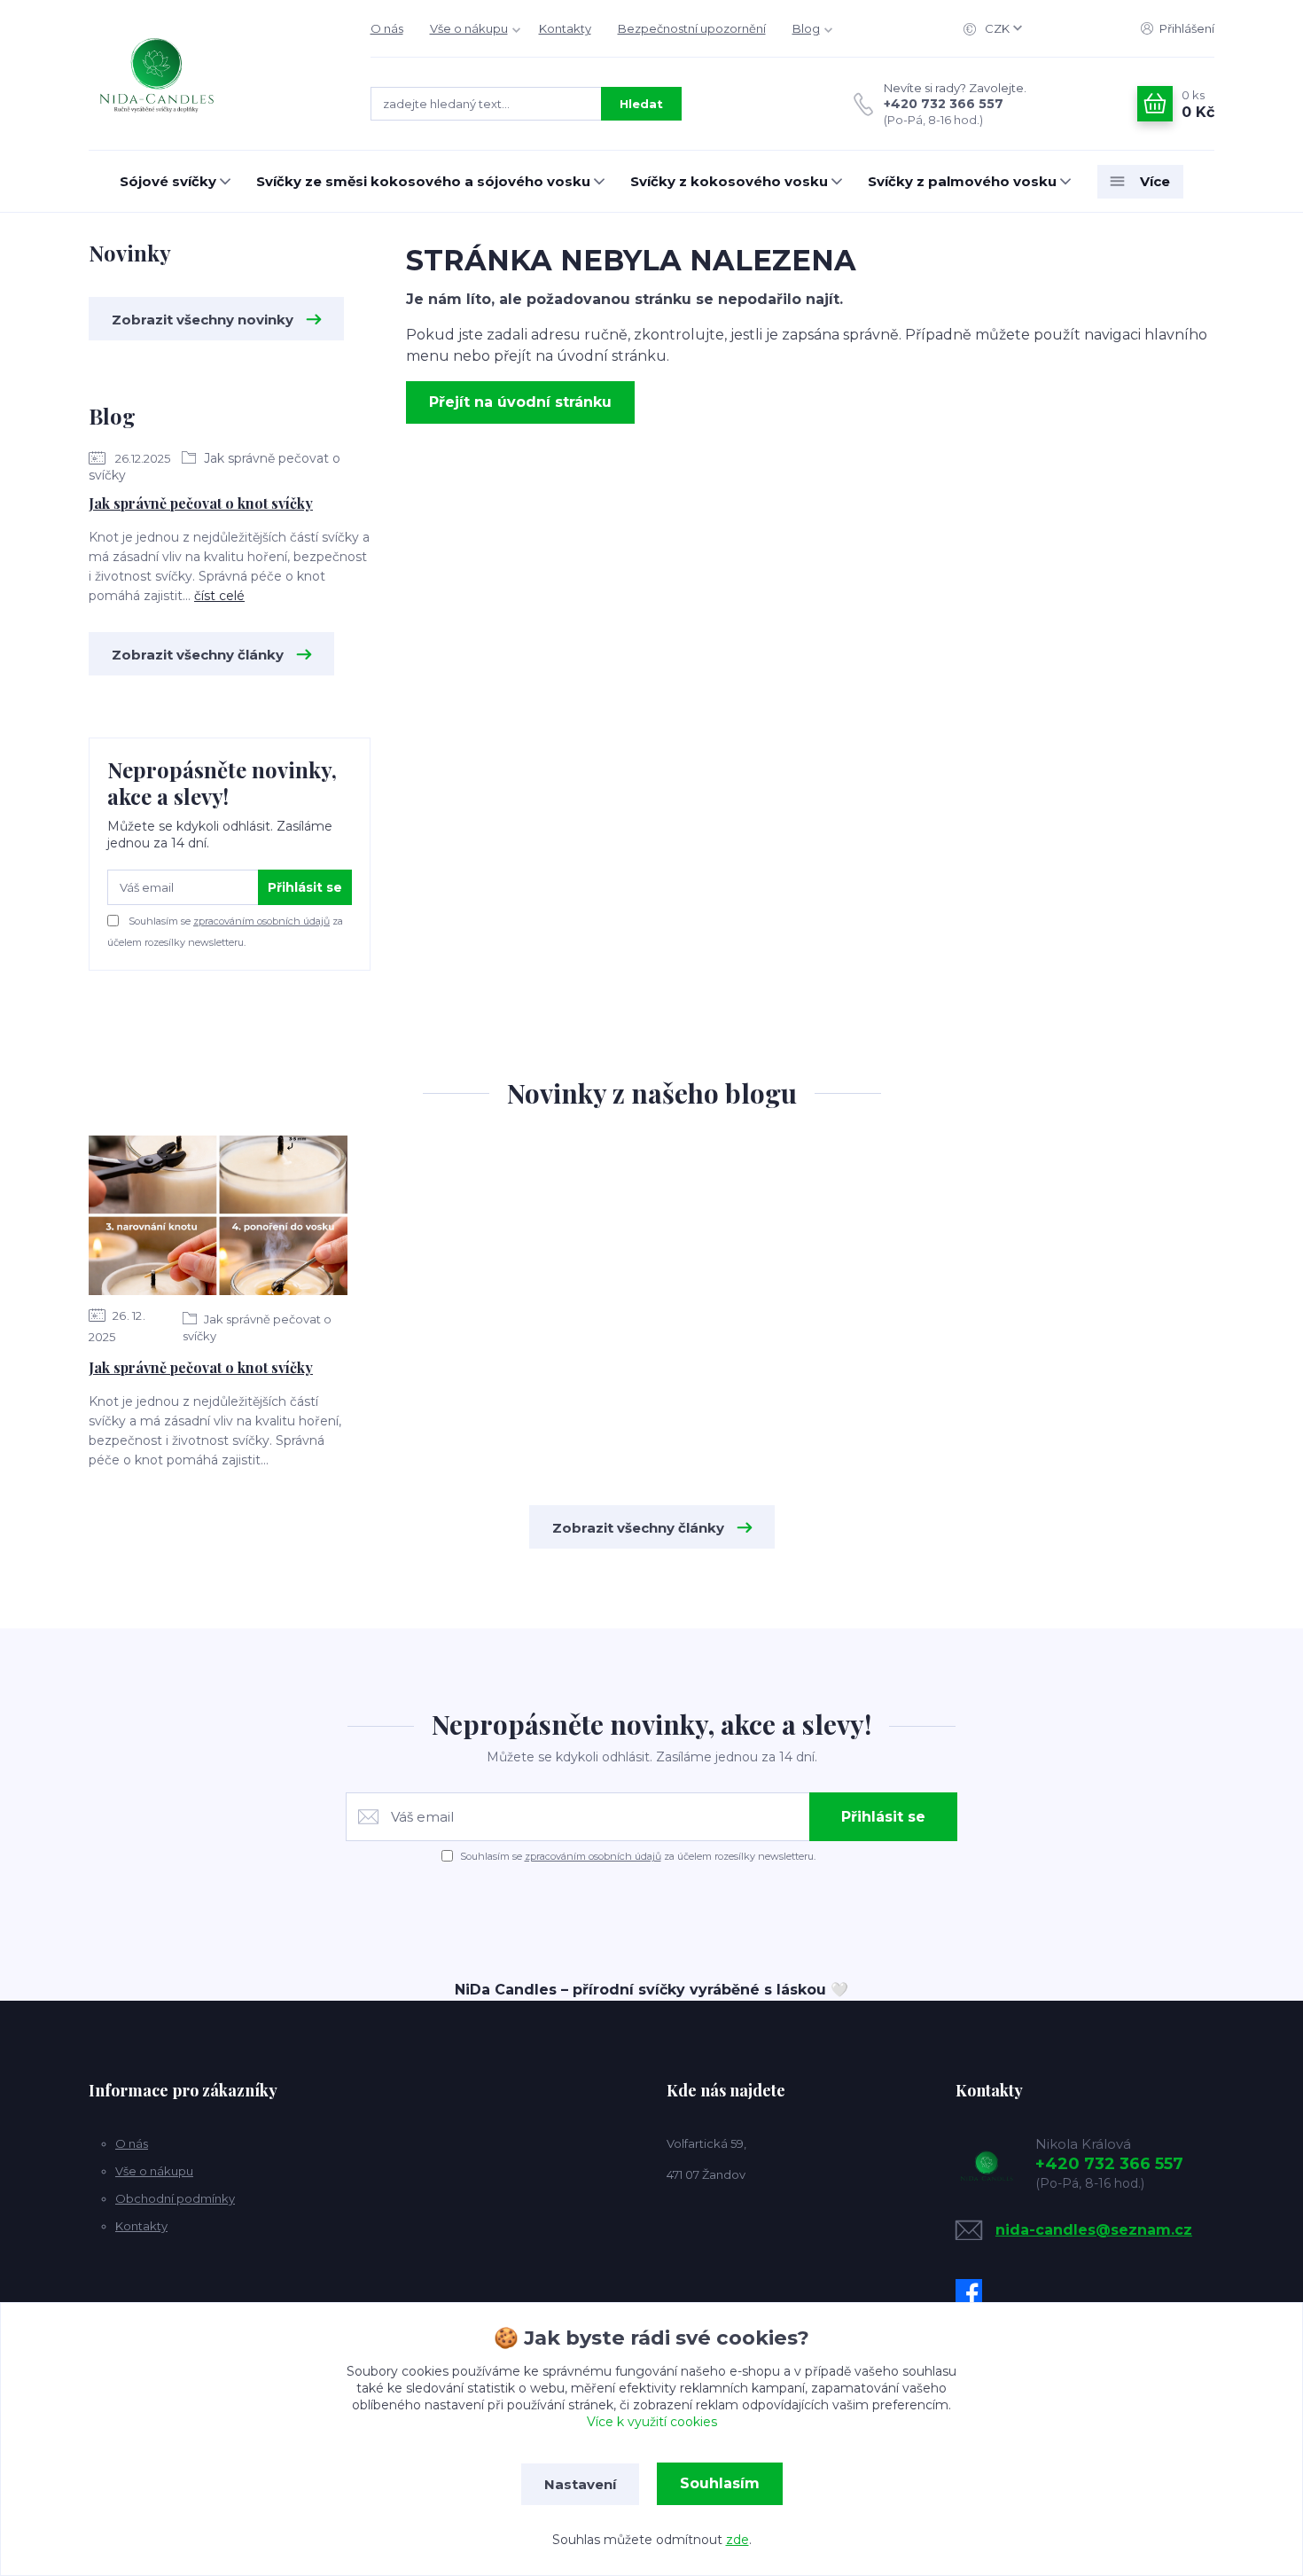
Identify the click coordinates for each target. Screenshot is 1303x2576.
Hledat (641, 104)
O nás (387, 28)
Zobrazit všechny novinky (203, 320)
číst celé (219, 596)
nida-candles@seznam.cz (1094, 2230)
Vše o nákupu (469, 28)
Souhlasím (720, 2483)
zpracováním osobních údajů (261, 921)
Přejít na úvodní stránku (520, 402)
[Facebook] (973, 2292)
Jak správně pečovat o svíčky (257, 1327)
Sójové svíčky (168, 181)
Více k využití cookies (652, 2422)
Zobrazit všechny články (198, 655)
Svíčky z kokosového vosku (729, 181)
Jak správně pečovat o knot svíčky (201, 503)
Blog (806, 28)
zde (737, 2540)
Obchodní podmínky (175, 2198)
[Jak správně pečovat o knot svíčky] (218, 1215)
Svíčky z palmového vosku (962, 181)
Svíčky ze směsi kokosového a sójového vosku (423, 181)
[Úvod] (212, 75)
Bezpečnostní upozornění (692, 28)
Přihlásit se (305, 887)
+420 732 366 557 (944, 104)
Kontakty (565, 28)
